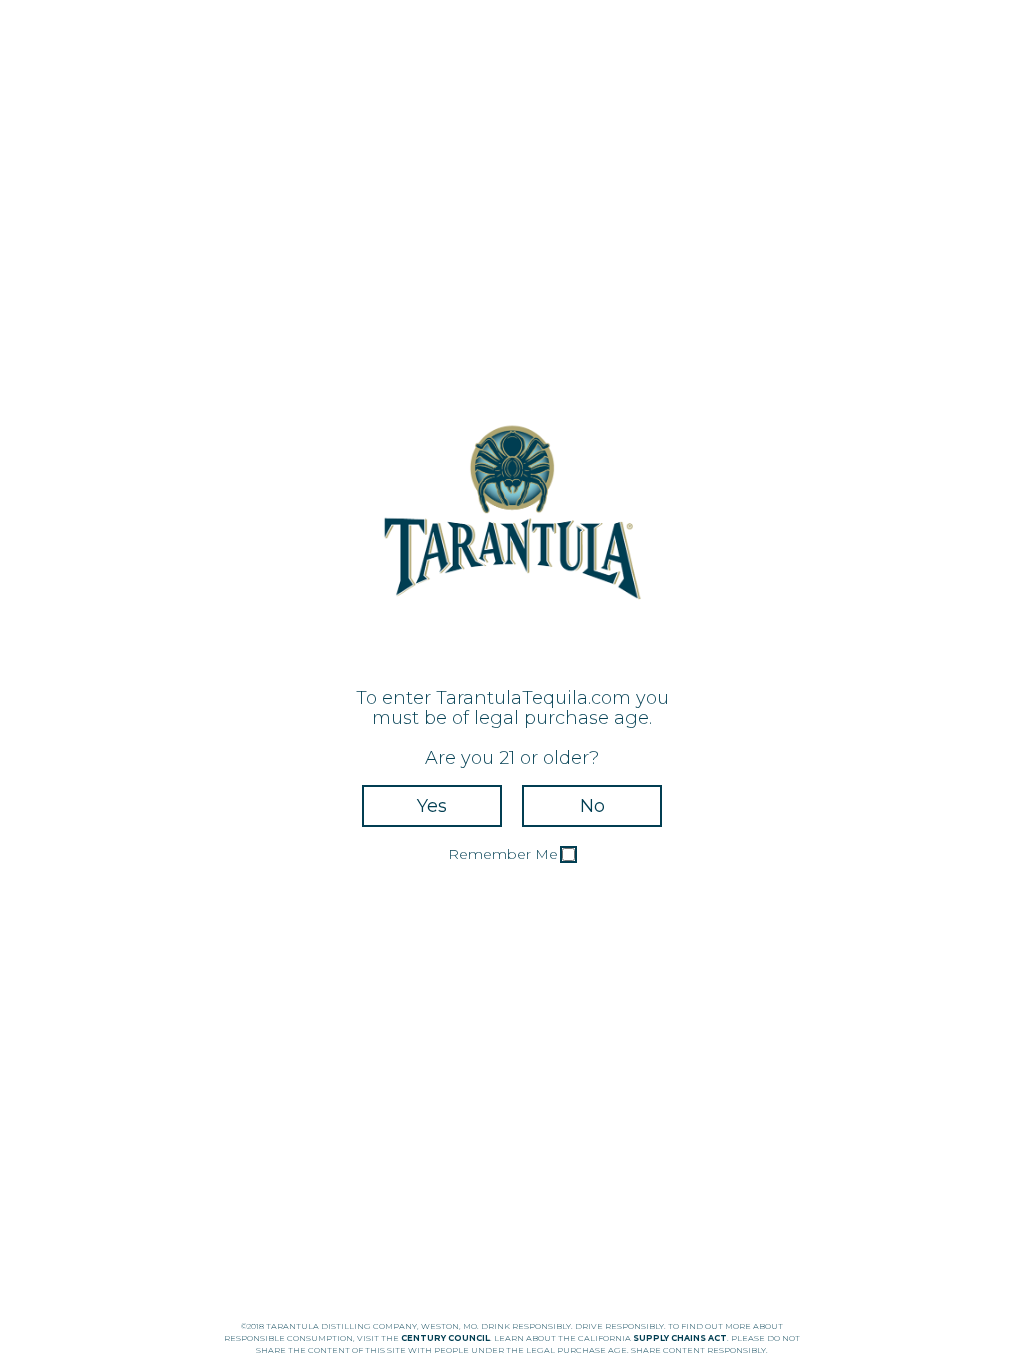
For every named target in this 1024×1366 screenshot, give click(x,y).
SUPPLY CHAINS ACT (680, 1338)
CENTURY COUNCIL (445, 1338)
